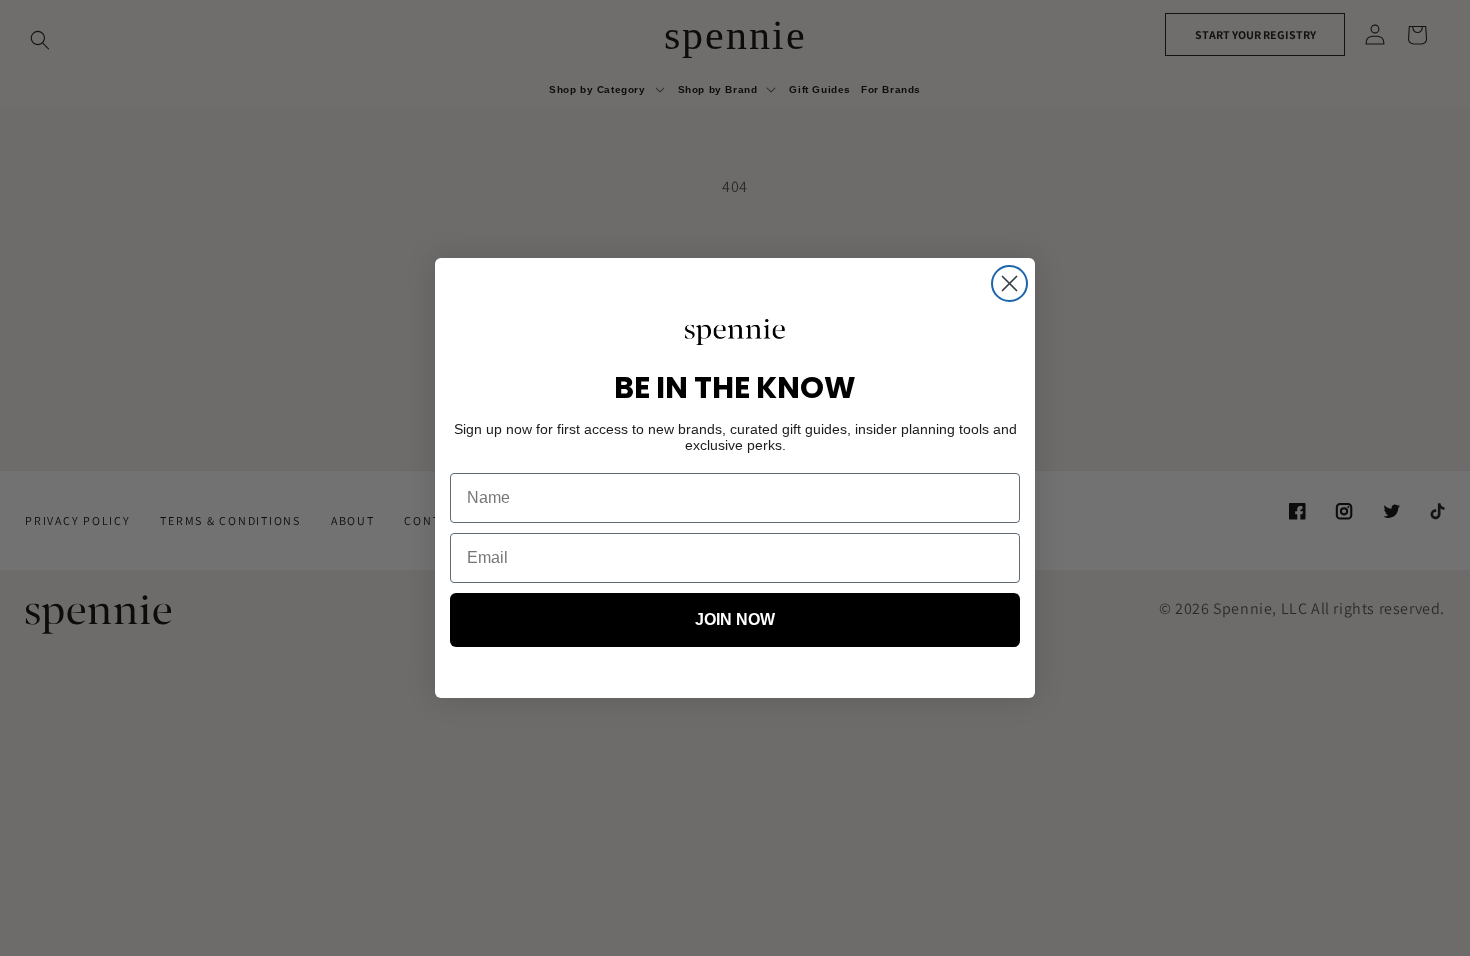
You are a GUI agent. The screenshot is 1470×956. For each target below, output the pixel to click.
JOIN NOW (735, 619)
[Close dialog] (1009, 283)
